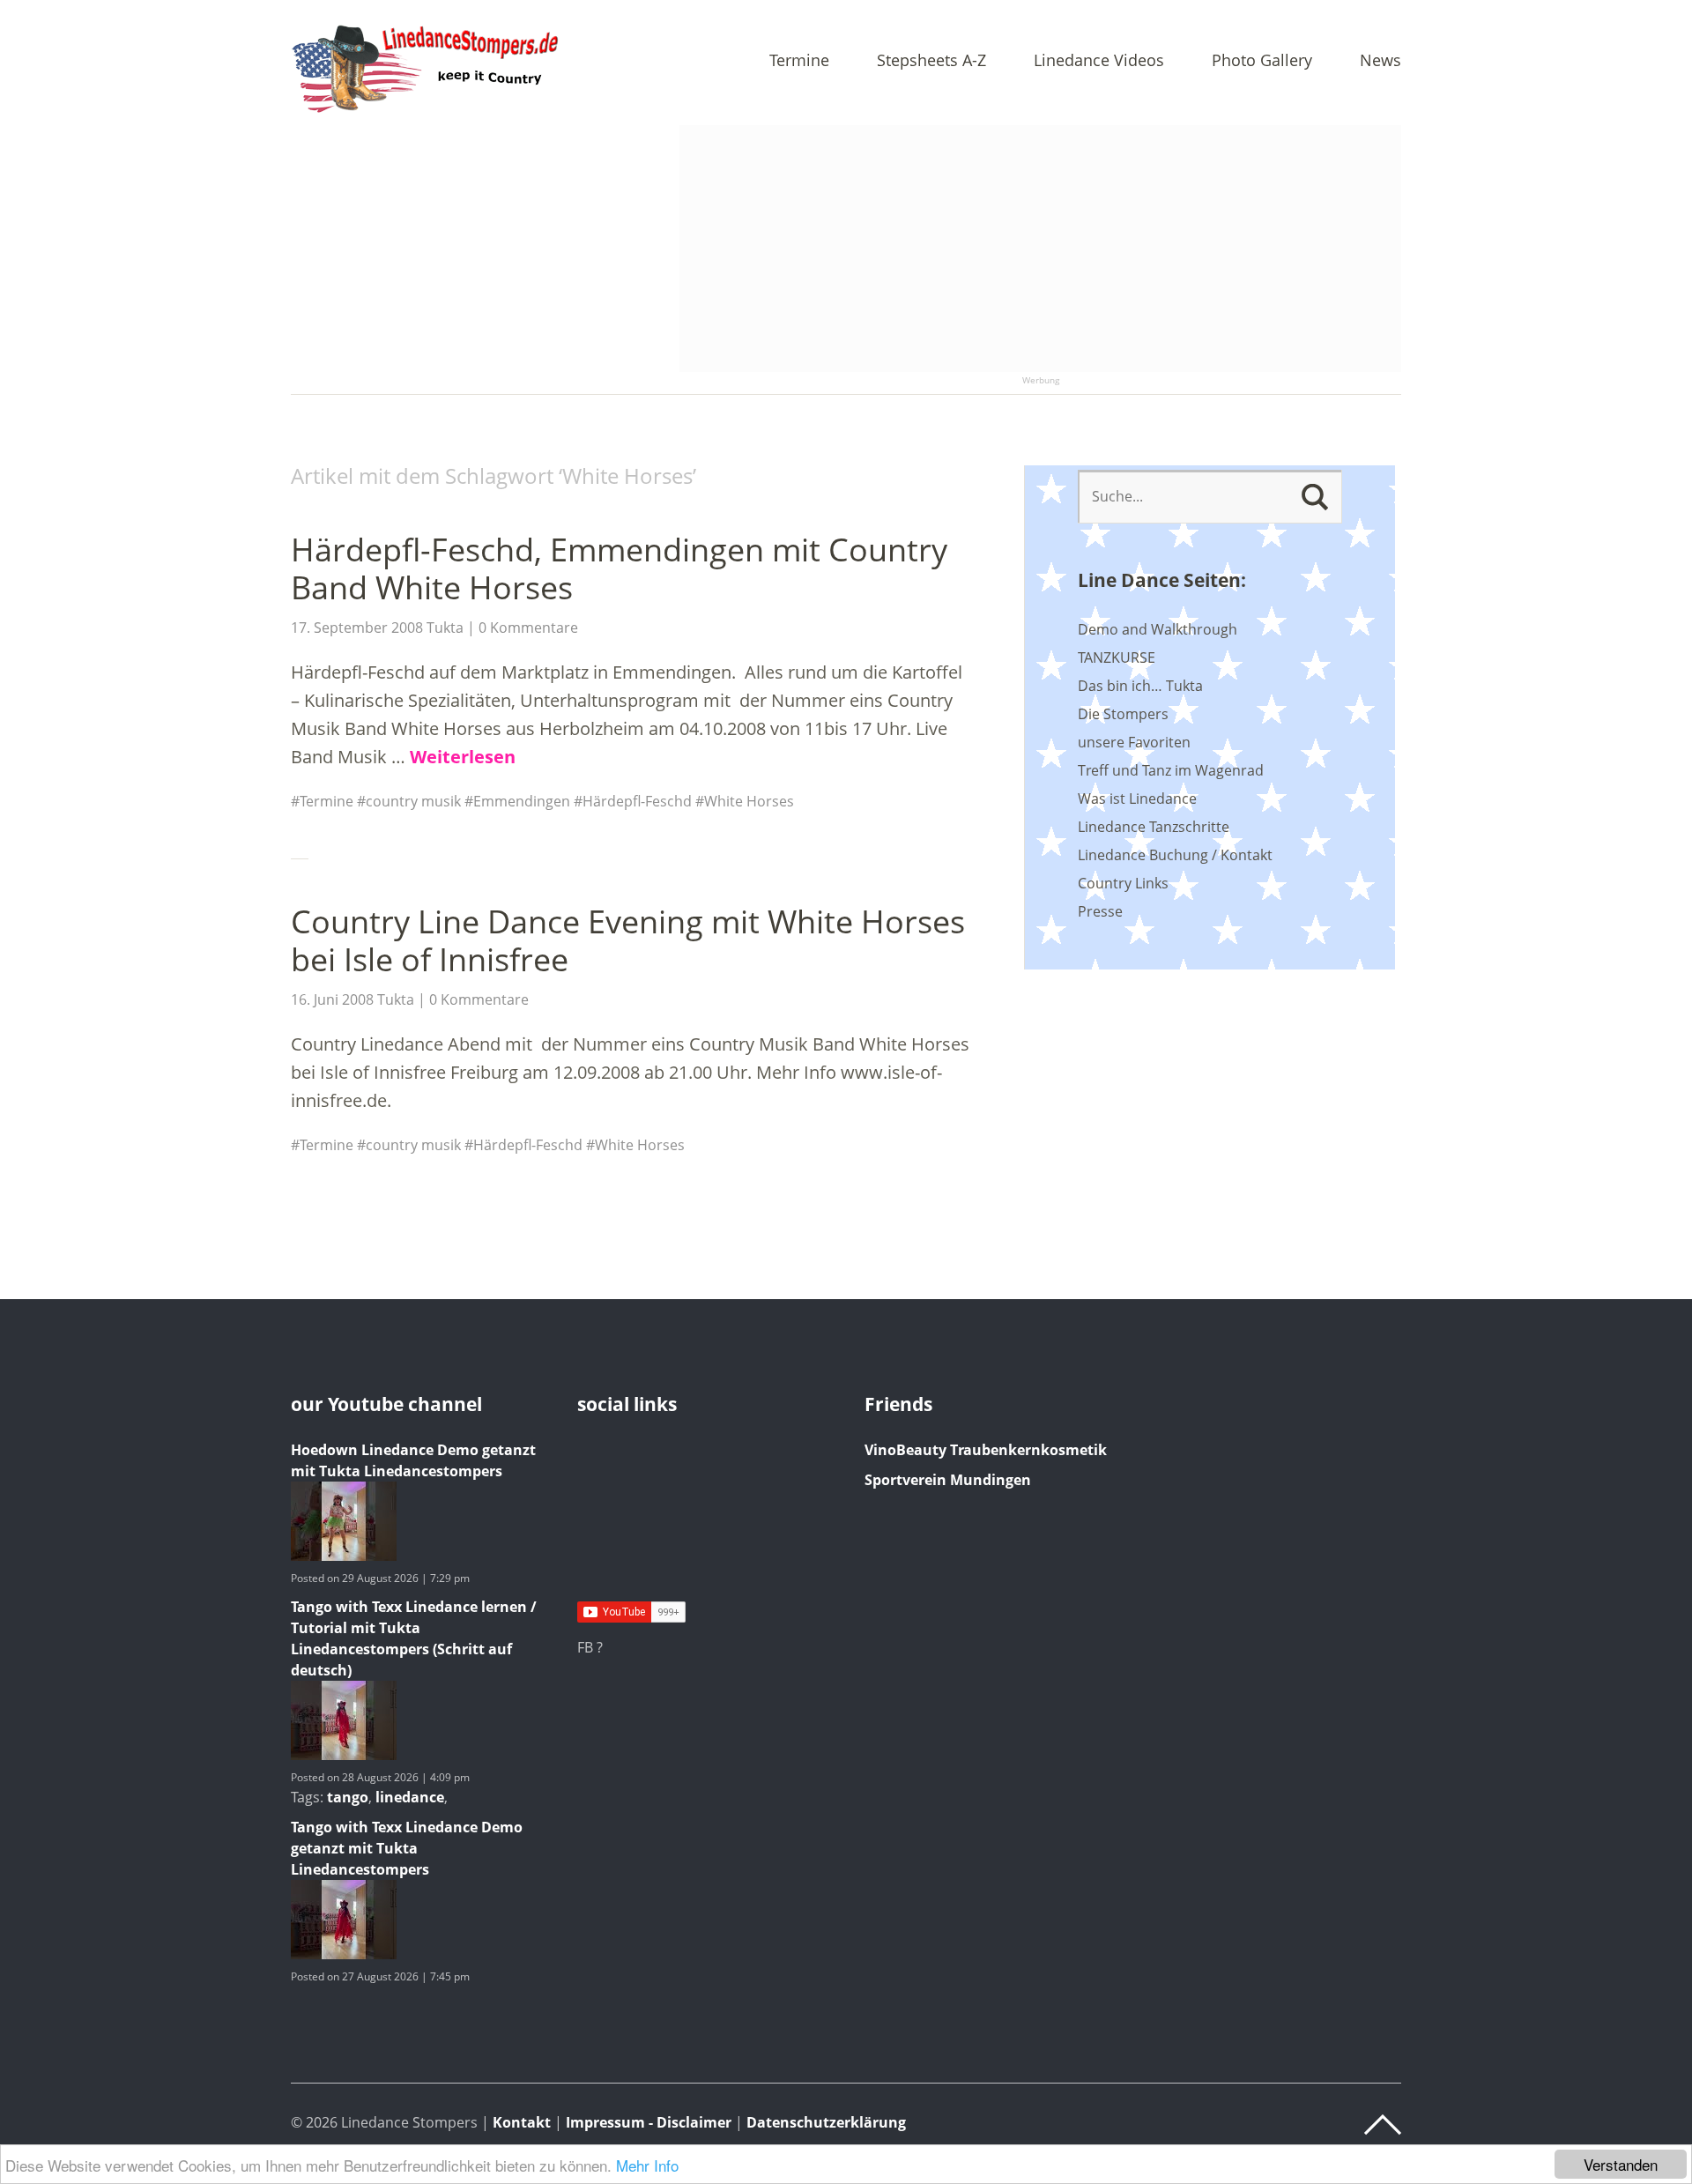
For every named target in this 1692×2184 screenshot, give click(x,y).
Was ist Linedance (1137, 799)
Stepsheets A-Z (931, 61)
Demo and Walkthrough (1158, 629)
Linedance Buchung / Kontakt (1175, 855)
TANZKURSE (1117, 657)
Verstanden (1621, 2164)
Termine (799, 61)
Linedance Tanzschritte (1154, 827)
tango (348, 1797)
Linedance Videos (1099, 61)
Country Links (1123, 883)
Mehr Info (647, 2165)
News (1380, 61)
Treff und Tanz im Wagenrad (1171, 770)
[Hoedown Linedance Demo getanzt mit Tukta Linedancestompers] (344, 1556)
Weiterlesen (463, 757)
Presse (1100, 911)
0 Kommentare (528, 628)
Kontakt (522, 2122)
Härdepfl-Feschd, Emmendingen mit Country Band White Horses (619, 568)
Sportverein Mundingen (948, 1480)
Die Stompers (1123, 714)
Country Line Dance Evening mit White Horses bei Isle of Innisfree (628, 940)
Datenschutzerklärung (826, 2122)
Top (1383, 2125)
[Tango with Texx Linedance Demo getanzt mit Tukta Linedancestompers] (344, 1954)
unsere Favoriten (1134, 742)
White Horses (749, 801)
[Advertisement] (1040, 249)
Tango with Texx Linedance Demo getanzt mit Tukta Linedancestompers (407, 1848)
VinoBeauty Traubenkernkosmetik (986, 1450)
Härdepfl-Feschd (637, 801)
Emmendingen (522, 801)
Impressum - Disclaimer (649, 2122)
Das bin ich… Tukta (1140, 686)
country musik (413, 801)
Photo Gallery (1262, 61)
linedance (410, 1797)
